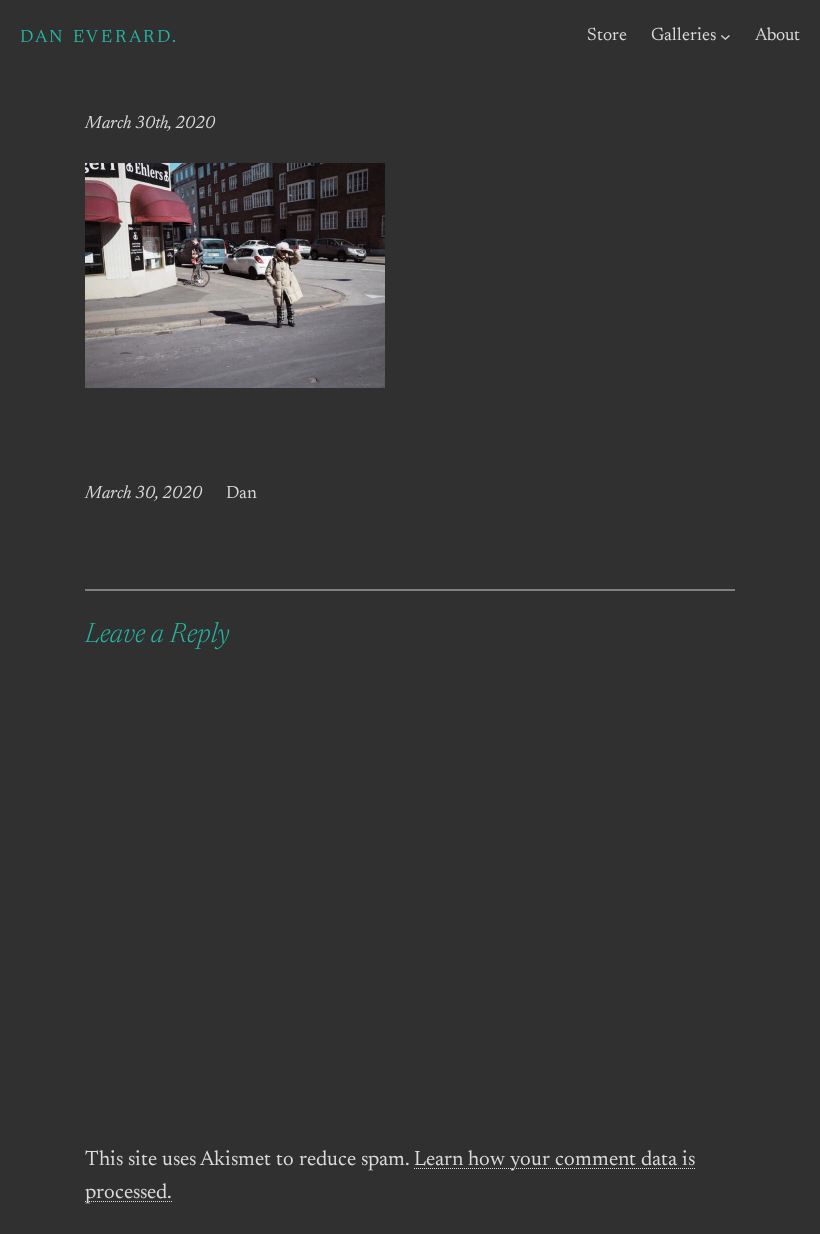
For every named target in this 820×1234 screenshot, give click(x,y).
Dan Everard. (99, 38)
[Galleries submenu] (725, 36)
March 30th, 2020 (150, 124)
